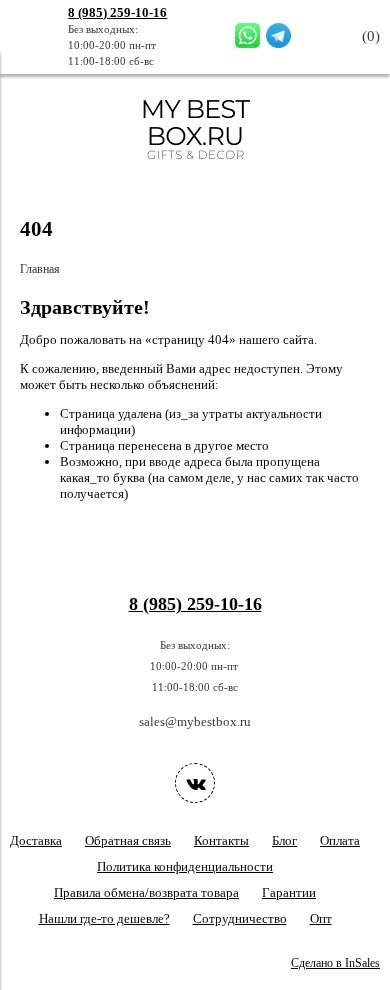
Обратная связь (128, 840)
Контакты (221, 840)
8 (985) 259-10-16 (117, 12)
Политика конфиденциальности (185, 866)
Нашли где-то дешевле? (104, 918)
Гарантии (289, 892)
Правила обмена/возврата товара (146, 892)
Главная (40, 269)
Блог (284, 840)
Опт (321, 918)
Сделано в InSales (335, 963)
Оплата (340, 840)
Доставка (36, 840)
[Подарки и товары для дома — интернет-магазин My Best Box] (195, 168)
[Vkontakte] (195, 783)
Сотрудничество (240, 918)
